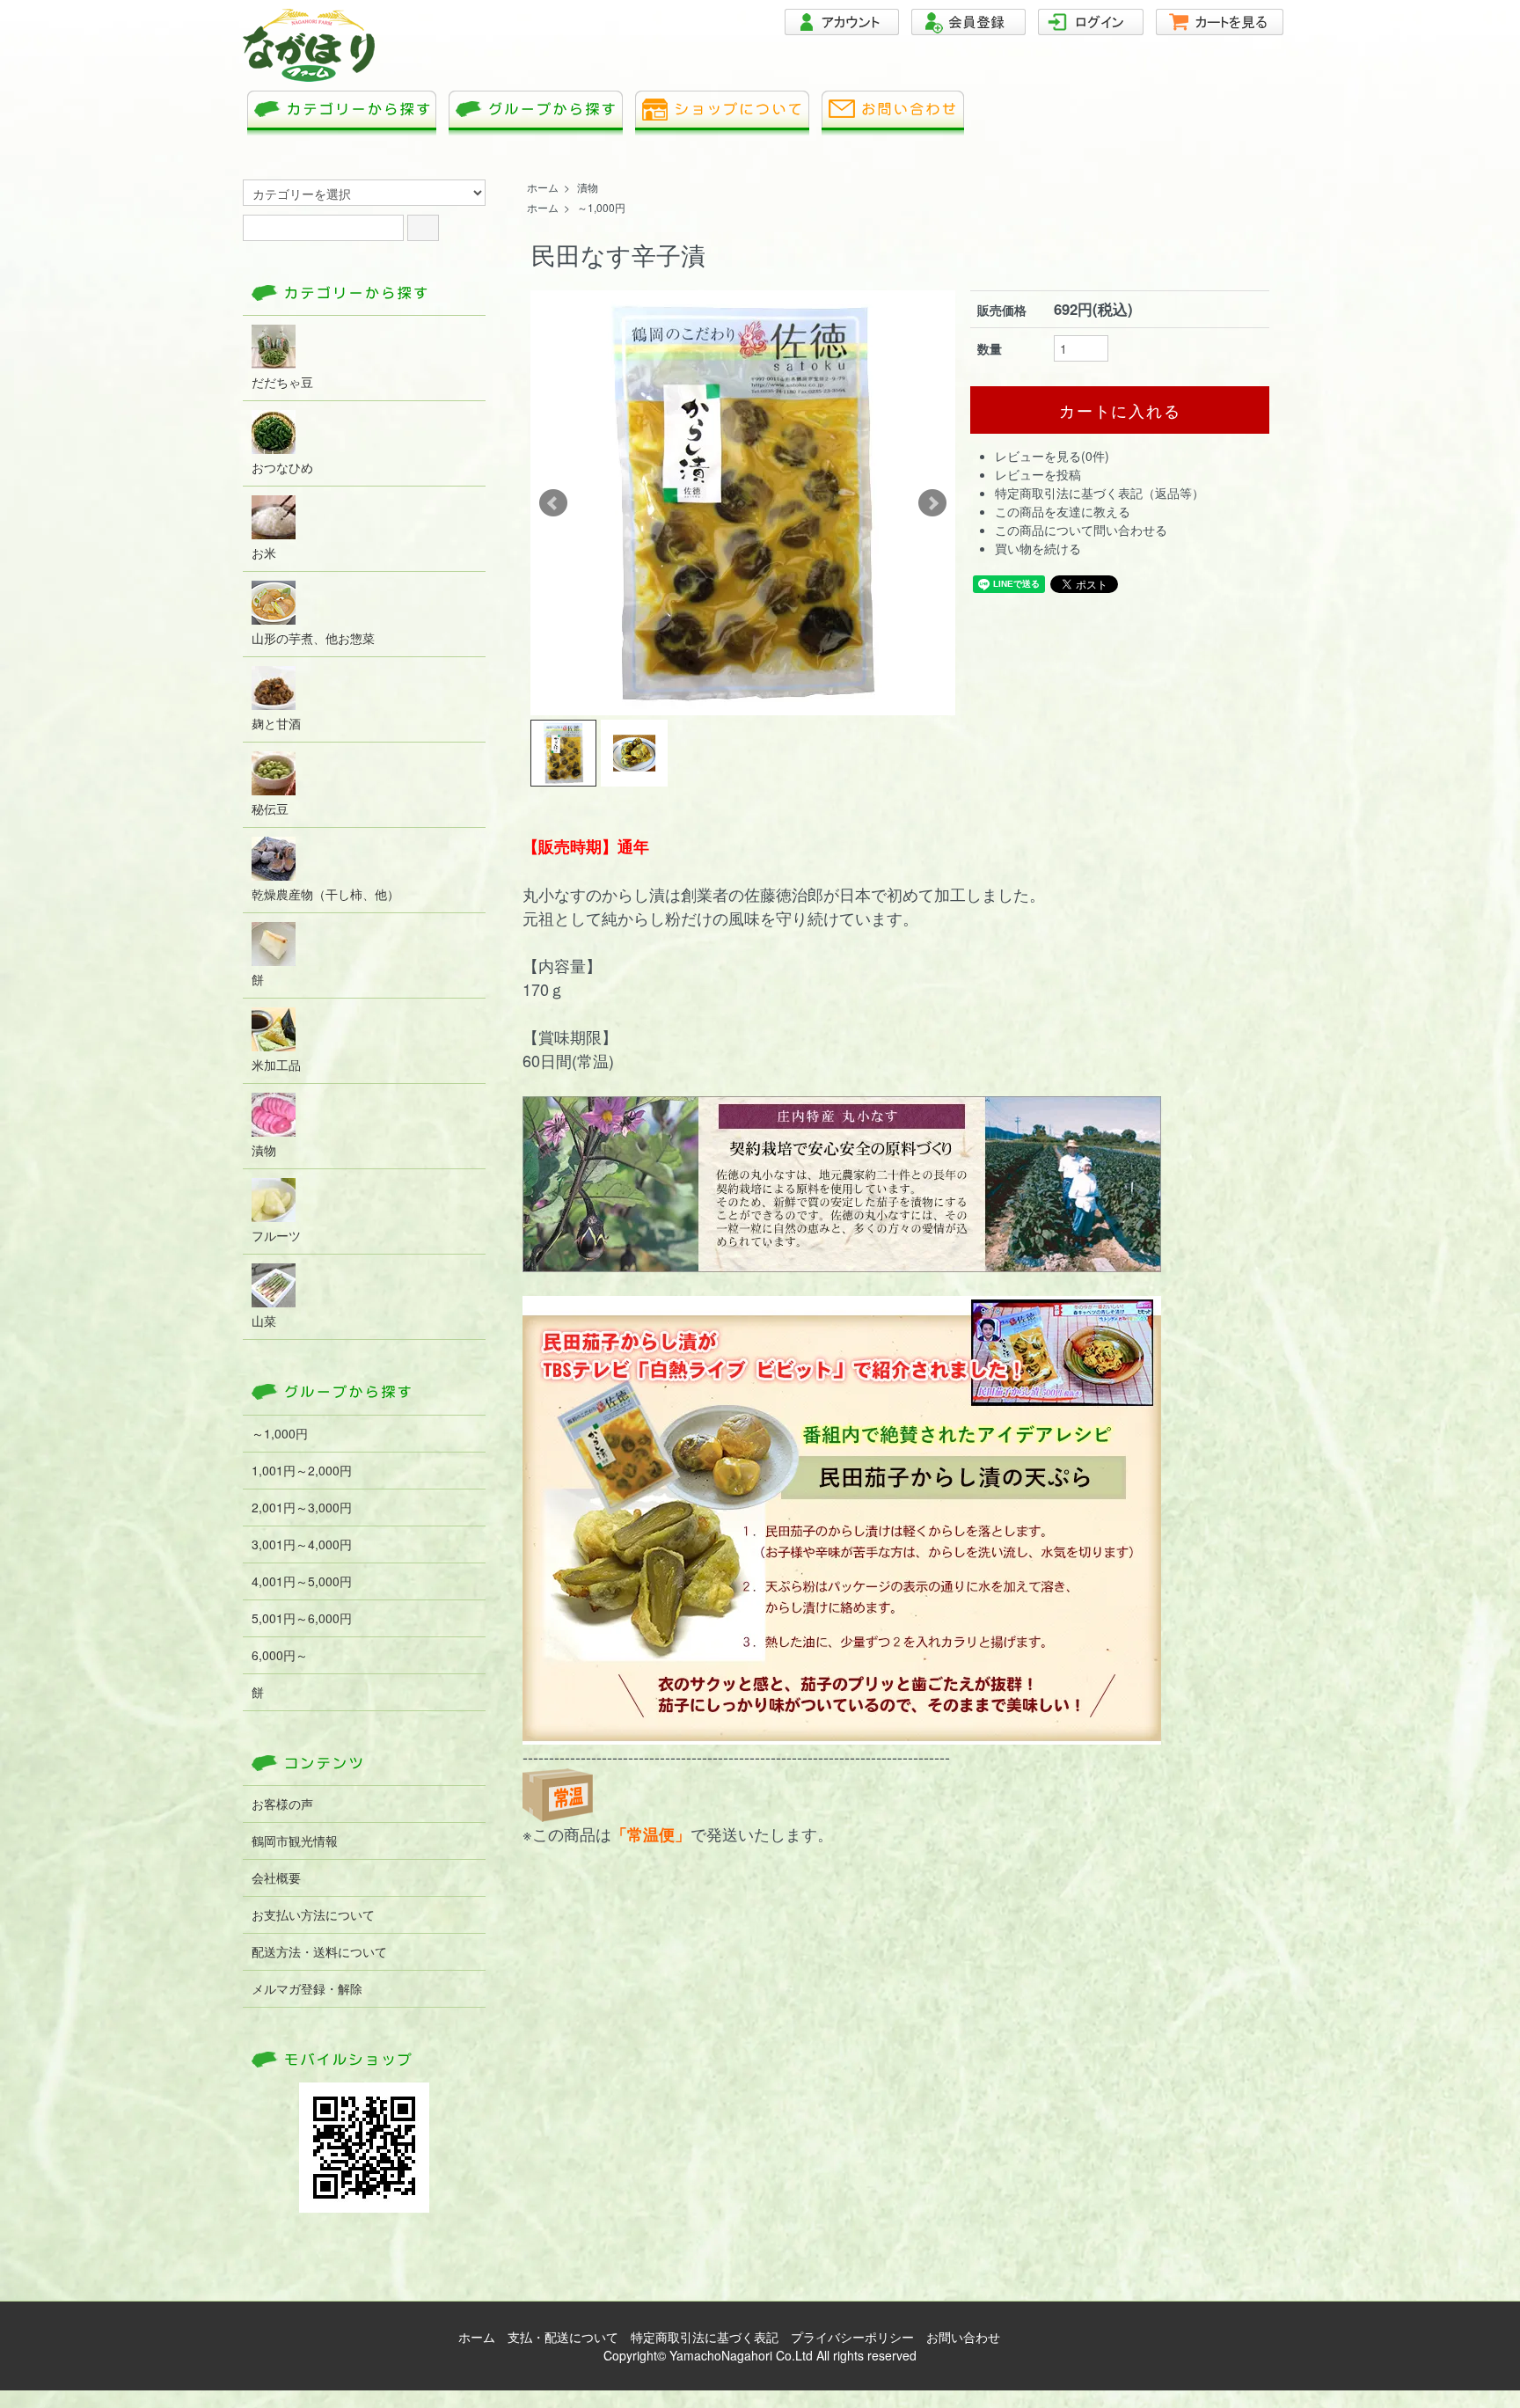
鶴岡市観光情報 (295, 1841)
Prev (553, 503)
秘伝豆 (270, 809)
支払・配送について (563, 2337)
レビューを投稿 (1038, 474)
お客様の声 (282, 1804)
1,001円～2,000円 (302, 1470)
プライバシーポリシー (852, 2337)
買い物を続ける (1038, 548)
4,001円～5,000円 (302, 1581)
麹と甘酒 (276, 723)
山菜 (264, 1321)
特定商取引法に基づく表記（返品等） (1100, 493)
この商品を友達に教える (1063, 511)
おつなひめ (282, 467)
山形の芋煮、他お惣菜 (313, 638)
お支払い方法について (313, 1914)
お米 (264, 553)
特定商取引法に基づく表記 (705, 2337)
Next (932, 503)
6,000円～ (280, 1655)
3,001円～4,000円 (302, 1544)
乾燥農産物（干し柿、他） (325, 894)
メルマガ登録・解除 (307, 1988)
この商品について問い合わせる (1081, 530)
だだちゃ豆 (282, 382)
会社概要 (276, 1877)
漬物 (588, 187)
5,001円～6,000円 (302, 1618)
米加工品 (276, 1065)
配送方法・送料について (319, 1951)
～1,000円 (601, 207)
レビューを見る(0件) (1052, 456)
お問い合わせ (963, 2337)
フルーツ (276, 1235)
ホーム (543, 187)
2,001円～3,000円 (302, 1507)
